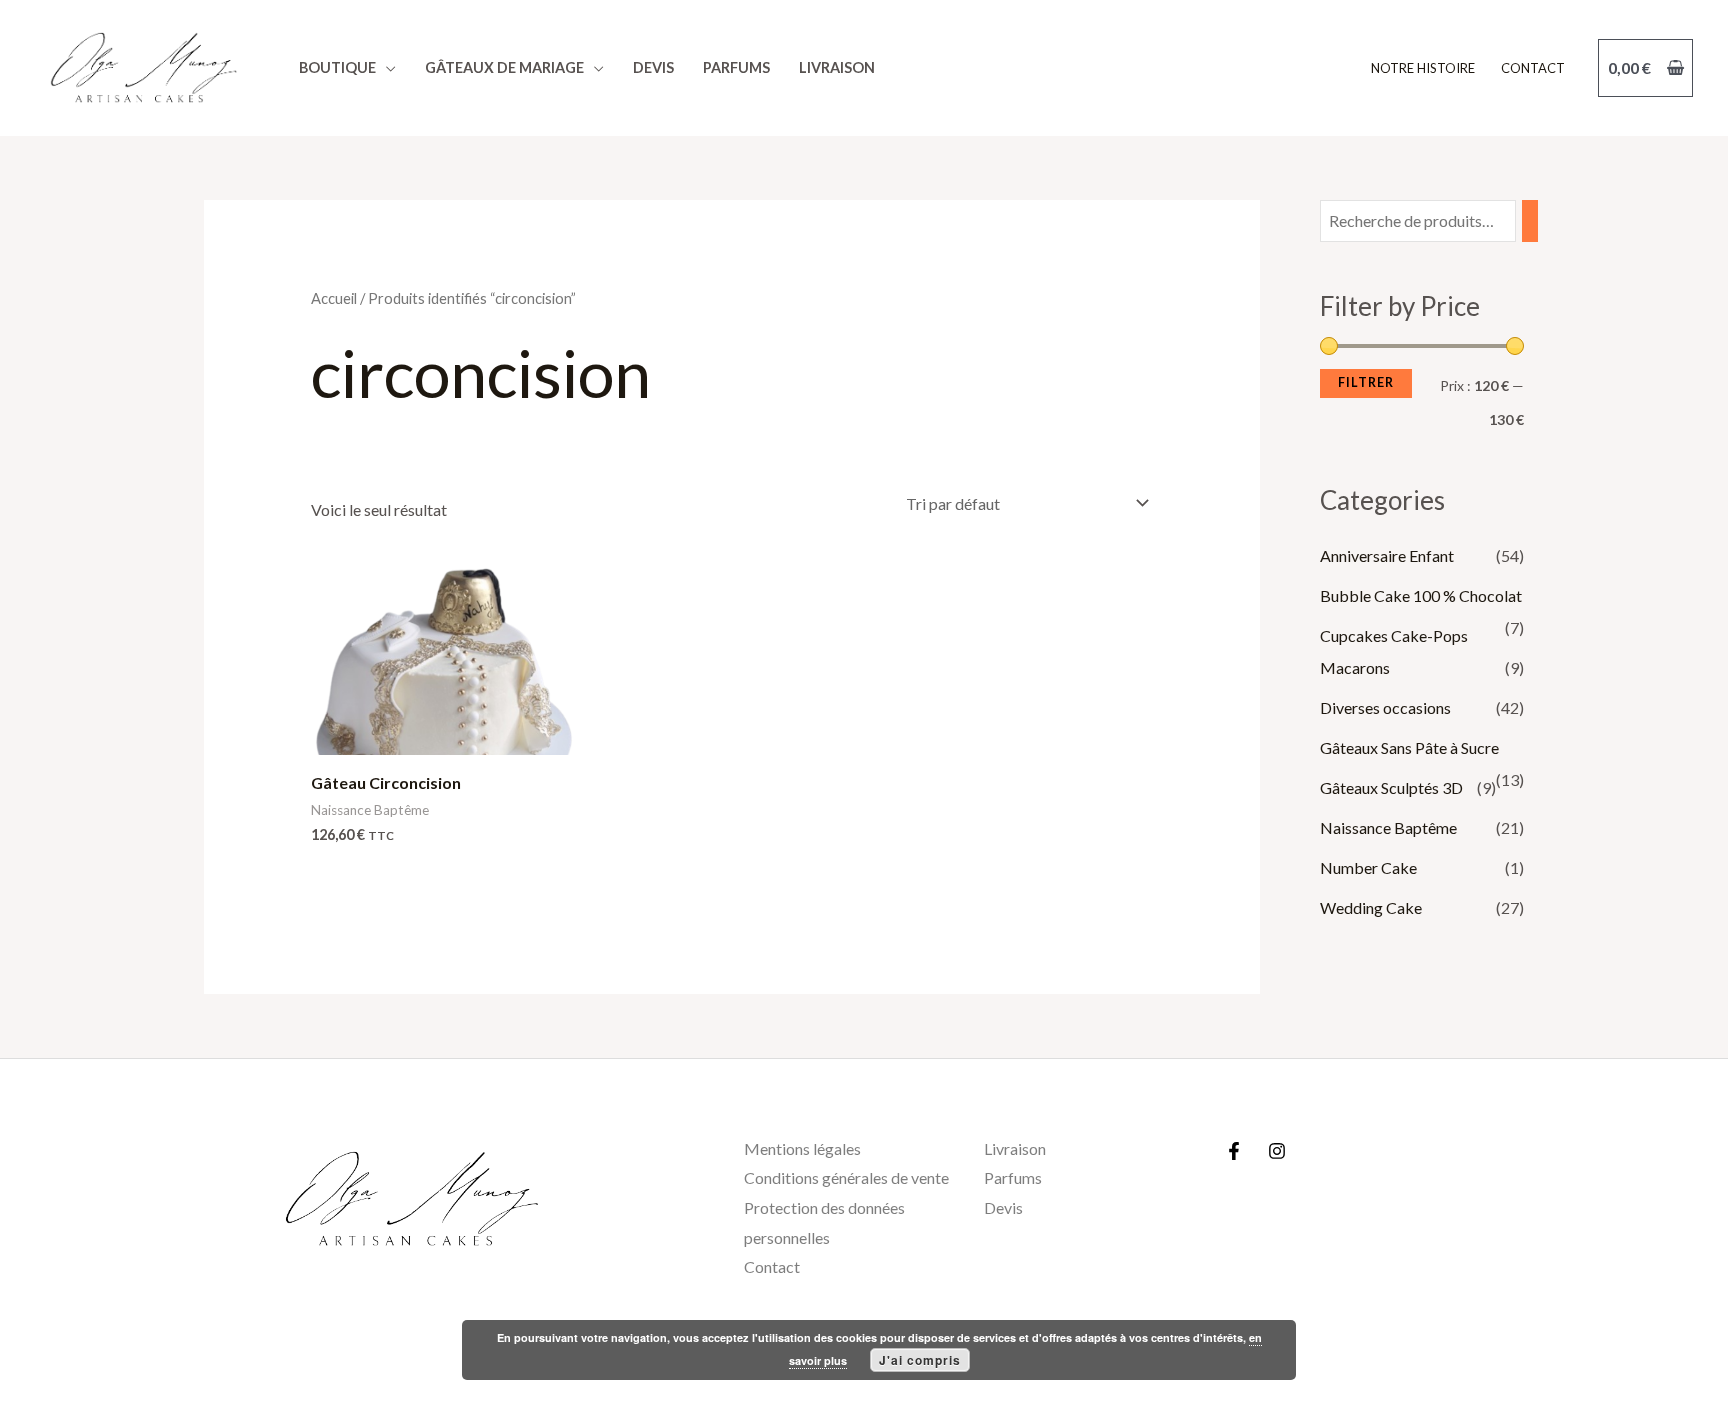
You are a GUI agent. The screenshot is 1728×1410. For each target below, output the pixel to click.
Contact (1533, 68)
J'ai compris (920, 1360)
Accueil (334, 298)
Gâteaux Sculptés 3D (1391, 787)
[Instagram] (1277, 1151)
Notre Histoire (1423, 68)
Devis (653, 67)
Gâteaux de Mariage (504, 67)
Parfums (736, 67)
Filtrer (1366, 382)
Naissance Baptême (1388, 827)
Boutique (337, 67)
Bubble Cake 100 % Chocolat (1421, 595)
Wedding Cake (1371, 907)
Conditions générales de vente (846, 1177)
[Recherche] (1530, 221)
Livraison (837, 67)
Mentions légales (802, 1148)
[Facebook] (1234, 1151)
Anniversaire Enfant (1387, 555)
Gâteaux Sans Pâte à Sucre (1409, 747)
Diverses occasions (1385, 707)
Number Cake (1368, 867)
